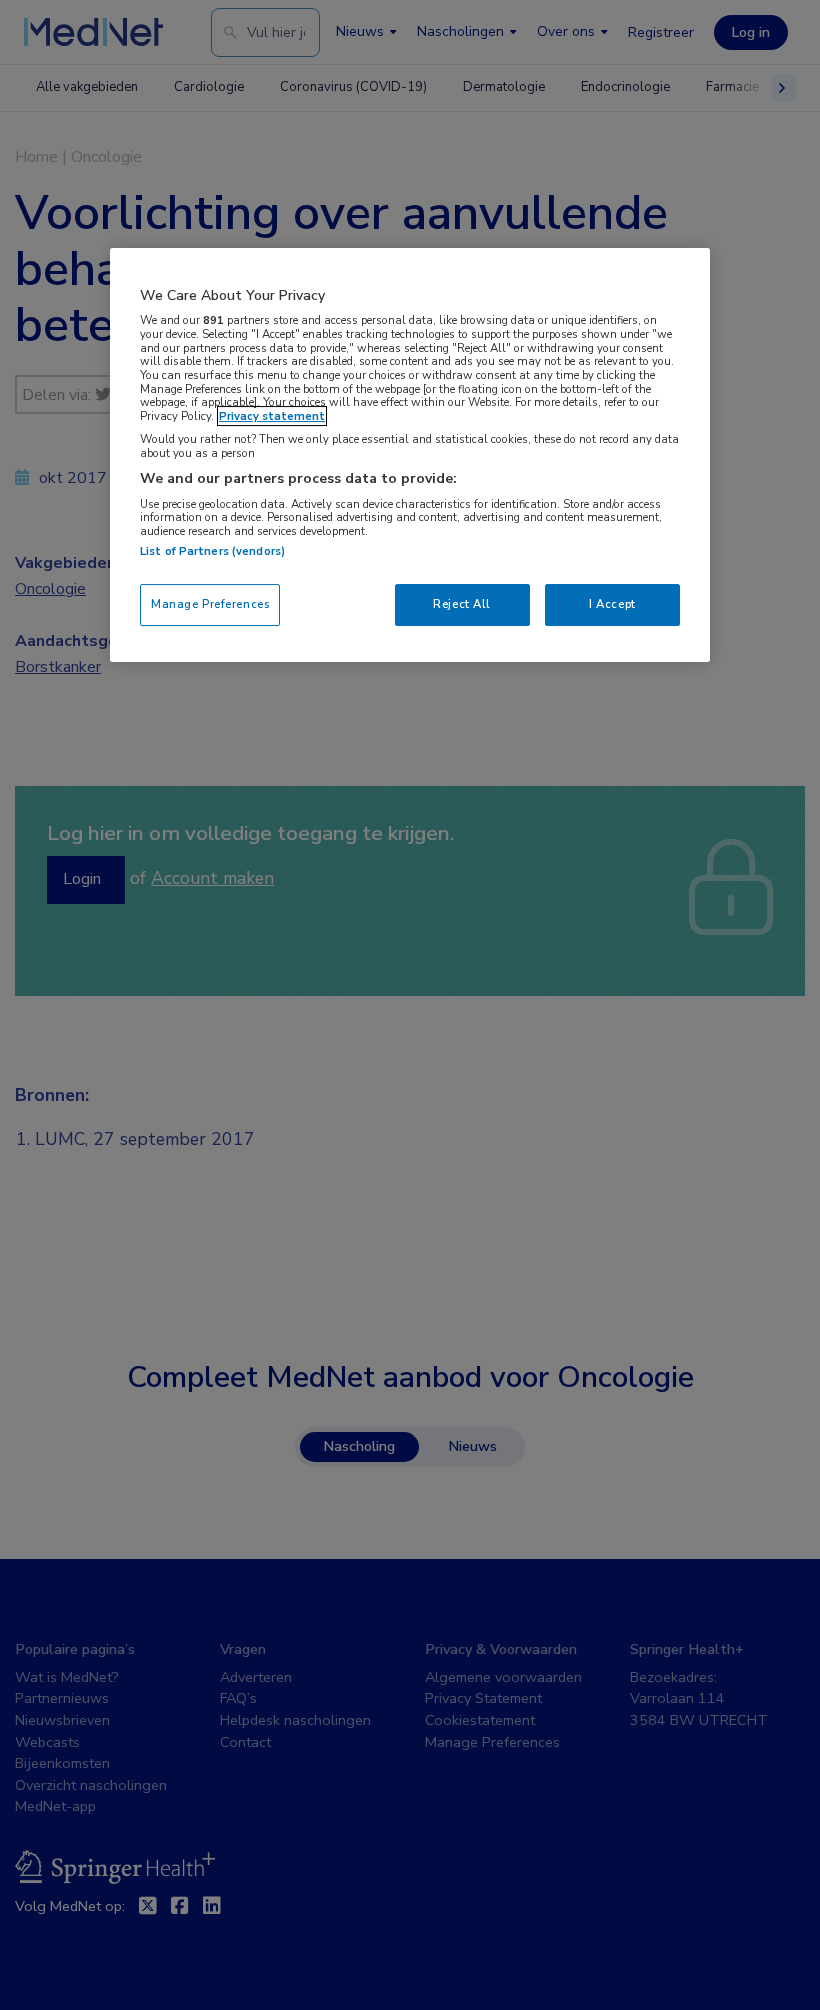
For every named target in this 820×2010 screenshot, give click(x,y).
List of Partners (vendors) (212, 551)
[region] (410, 455)
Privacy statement (272, 416)
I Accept (612, 604)
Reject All (462, 604)
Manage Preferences (210, 604)
